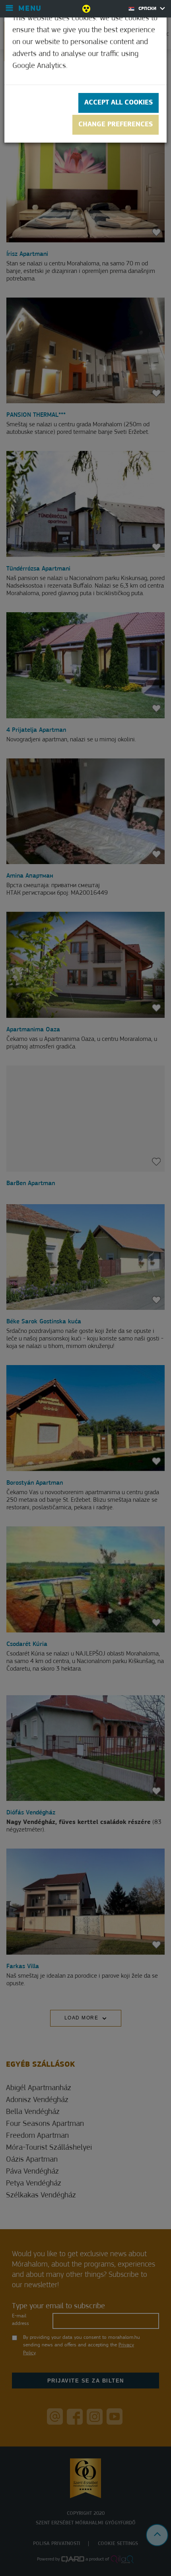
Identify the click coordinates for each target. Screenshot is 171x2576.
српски (148, 9)
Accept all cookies (119, 103)
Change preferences (116, 125)
